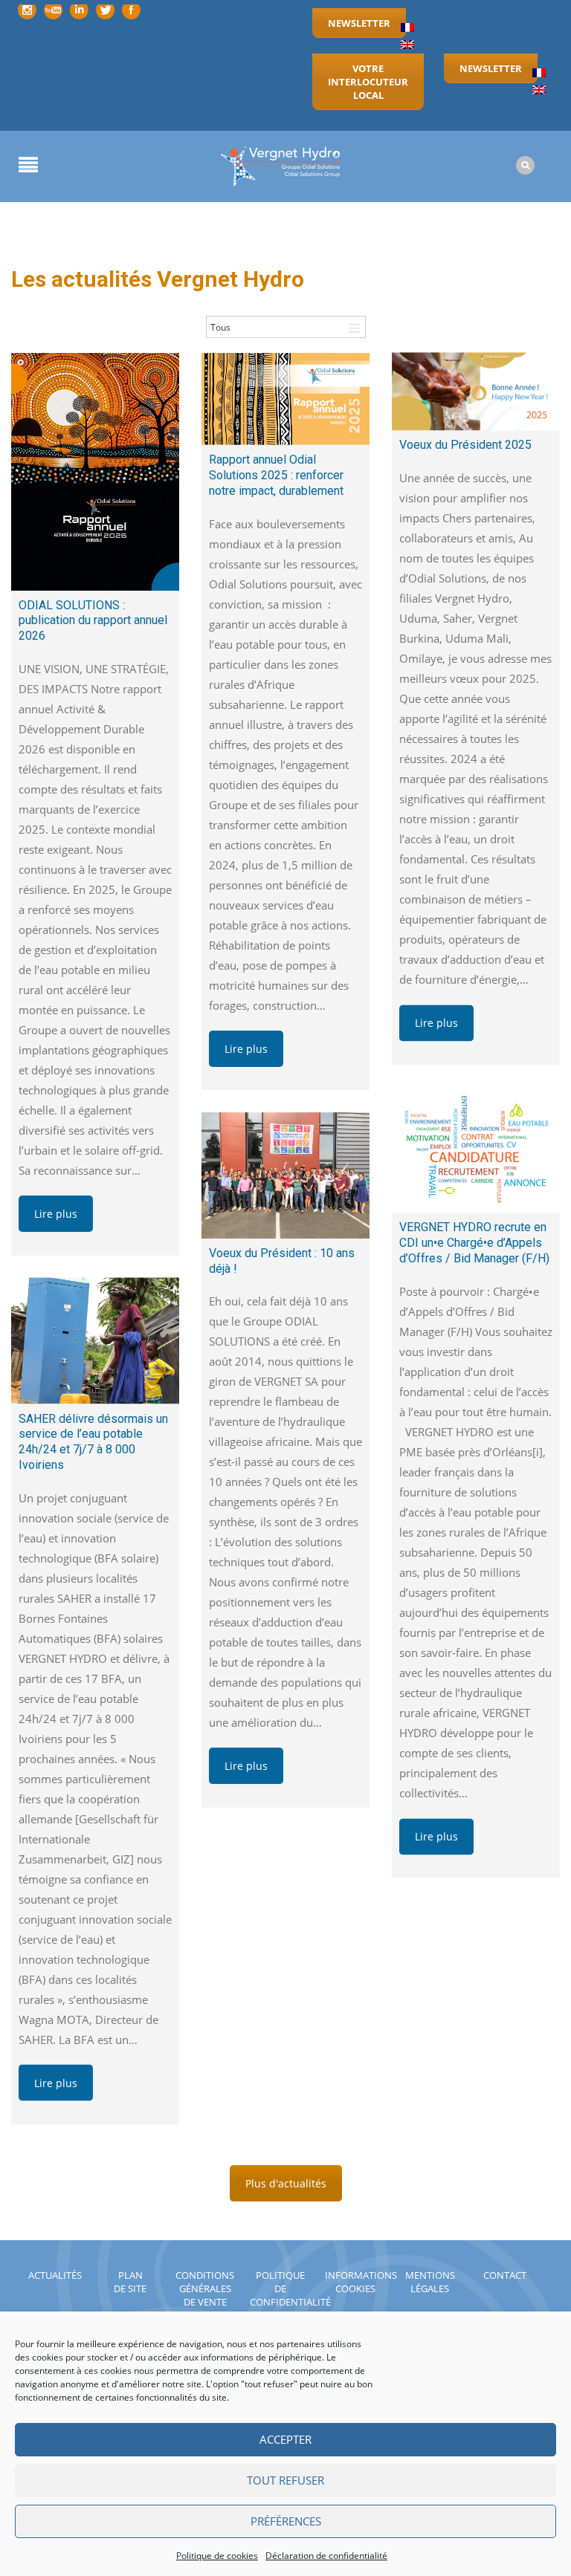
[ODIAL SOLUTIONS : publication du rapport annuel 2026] (95, 472)
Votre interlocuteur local (368, 82)
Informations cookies (361, 2282)
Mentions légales (430, 2282)
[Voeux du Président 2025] (476, 392)
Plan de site (130, 2282)
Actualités (55, 2275)
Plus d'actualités (286, 2183)
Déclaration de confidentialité (326, 2556)
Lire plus (56, 1214)
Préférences (286, 2521)
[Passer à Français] (407, 28)
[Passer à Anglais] (407, 45)
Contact (505, 2275)
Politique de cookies (217, 2556)
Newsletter (359, 23)
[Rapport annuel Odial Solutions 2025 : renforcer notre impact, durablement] (285, 399)
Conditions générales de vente (205, 2288)
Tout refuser (285, 2480)
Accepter (285, 2439)
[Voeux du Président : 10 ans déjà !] (285, 1175)
